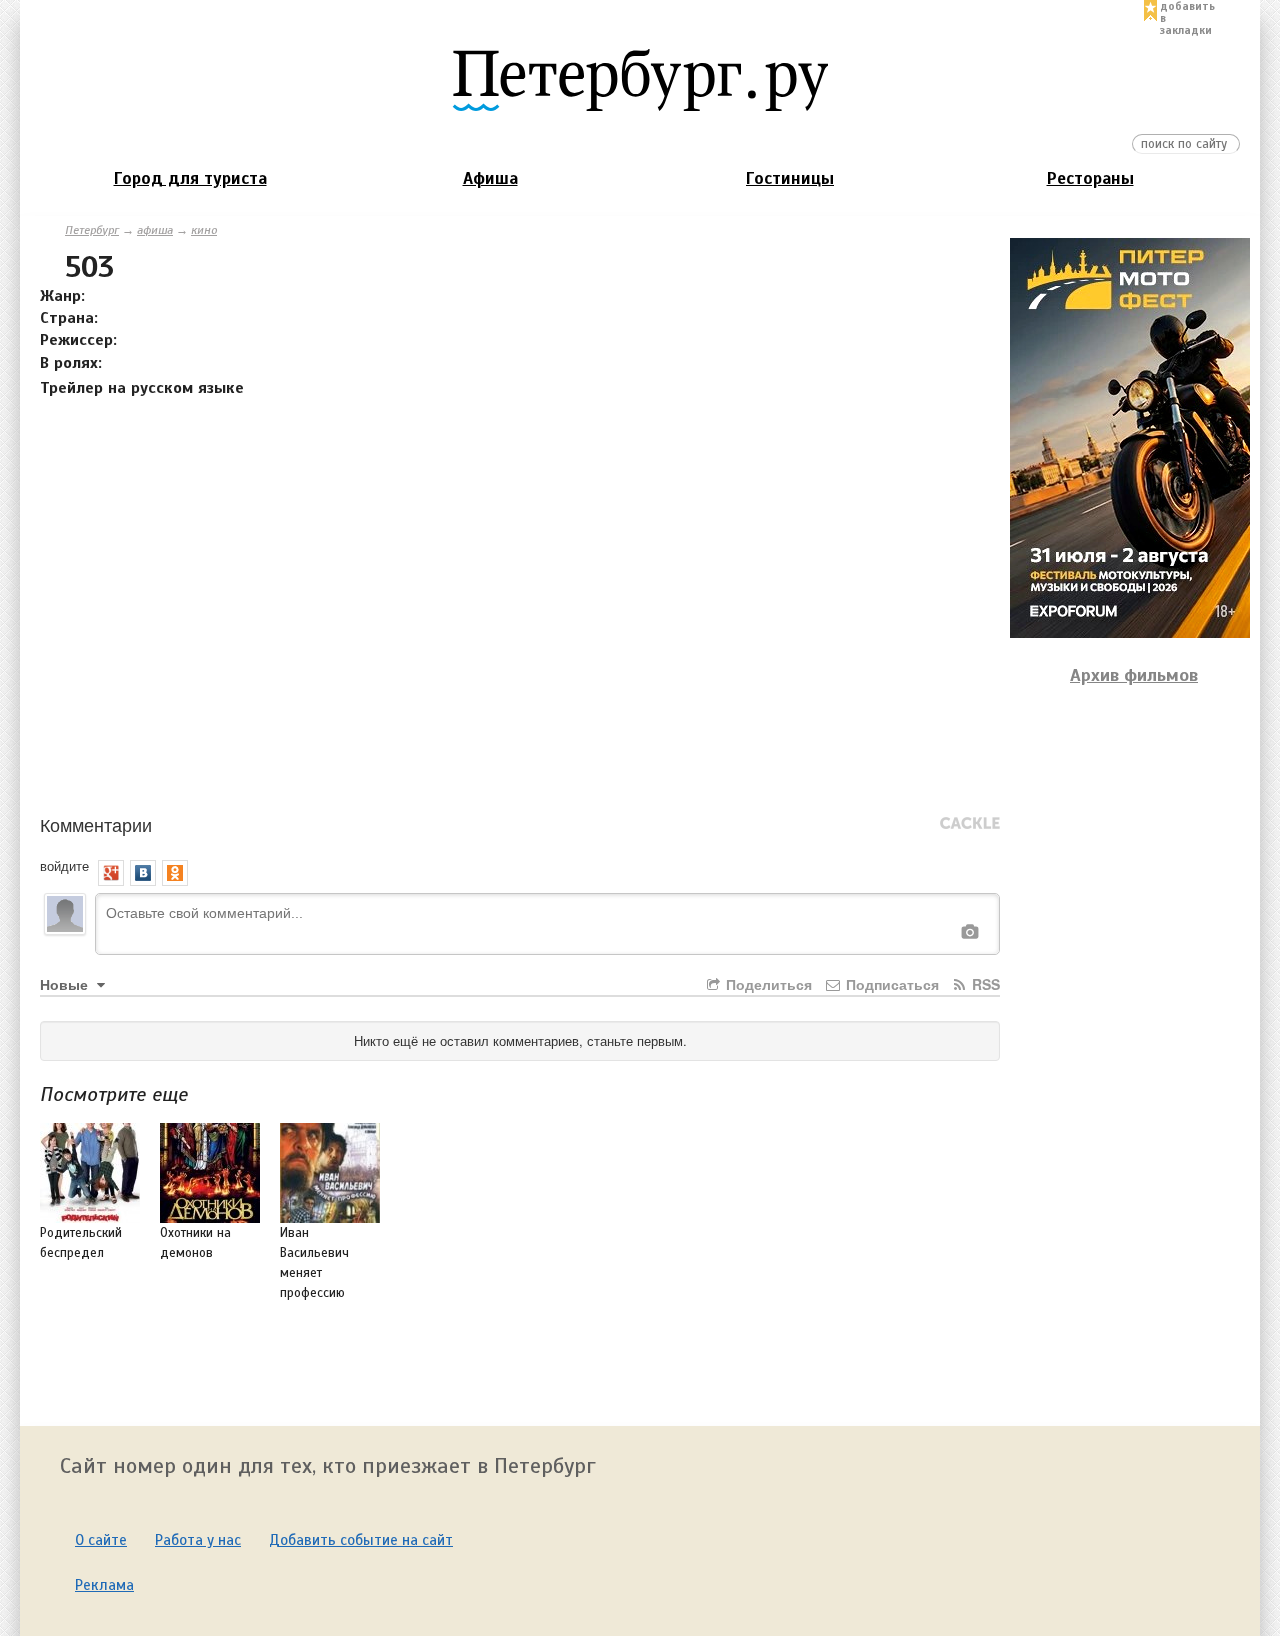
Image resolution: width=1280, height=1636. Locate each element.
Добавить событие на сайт (361, 1540)
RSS (984, 984)
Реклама (104, 1585)
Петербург (92, 230)
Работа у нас (198, 1540)
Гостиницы (790, 178)
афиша (155, 230)
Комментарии (96, 824)
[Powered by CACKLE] (970, 824)
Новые (66, 984)
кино (204, 230)
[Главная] (640, 79)
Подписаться (890, 984)
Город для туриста (190, 178)
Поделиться (767, 984)
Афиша (490, 178)
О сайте (101, 1540)
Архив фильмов (1134, 675)
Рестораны (1090, 178)
